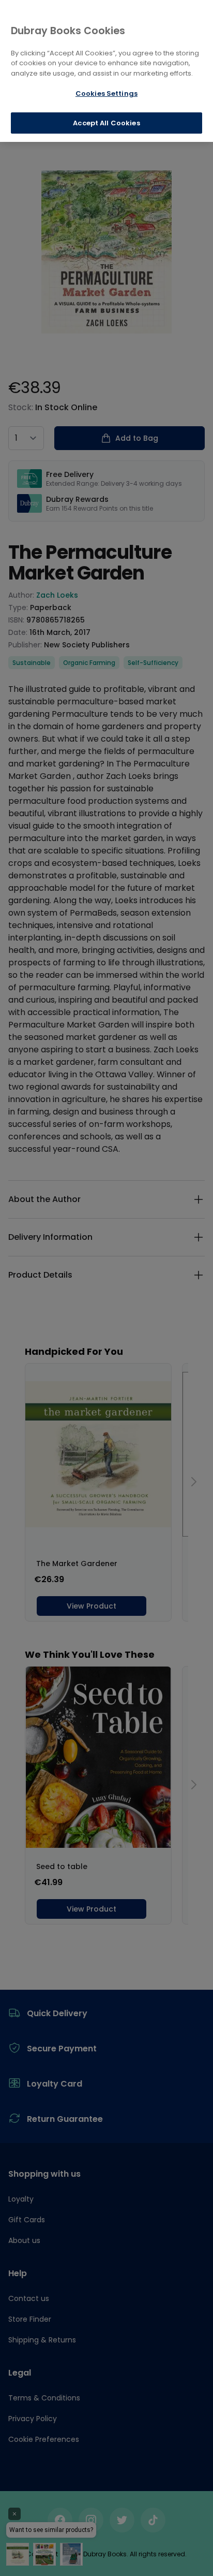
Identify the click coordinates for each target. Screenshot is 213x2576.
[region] (106, 71)
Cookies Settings (106, 93)
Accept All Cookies (106, 123)
